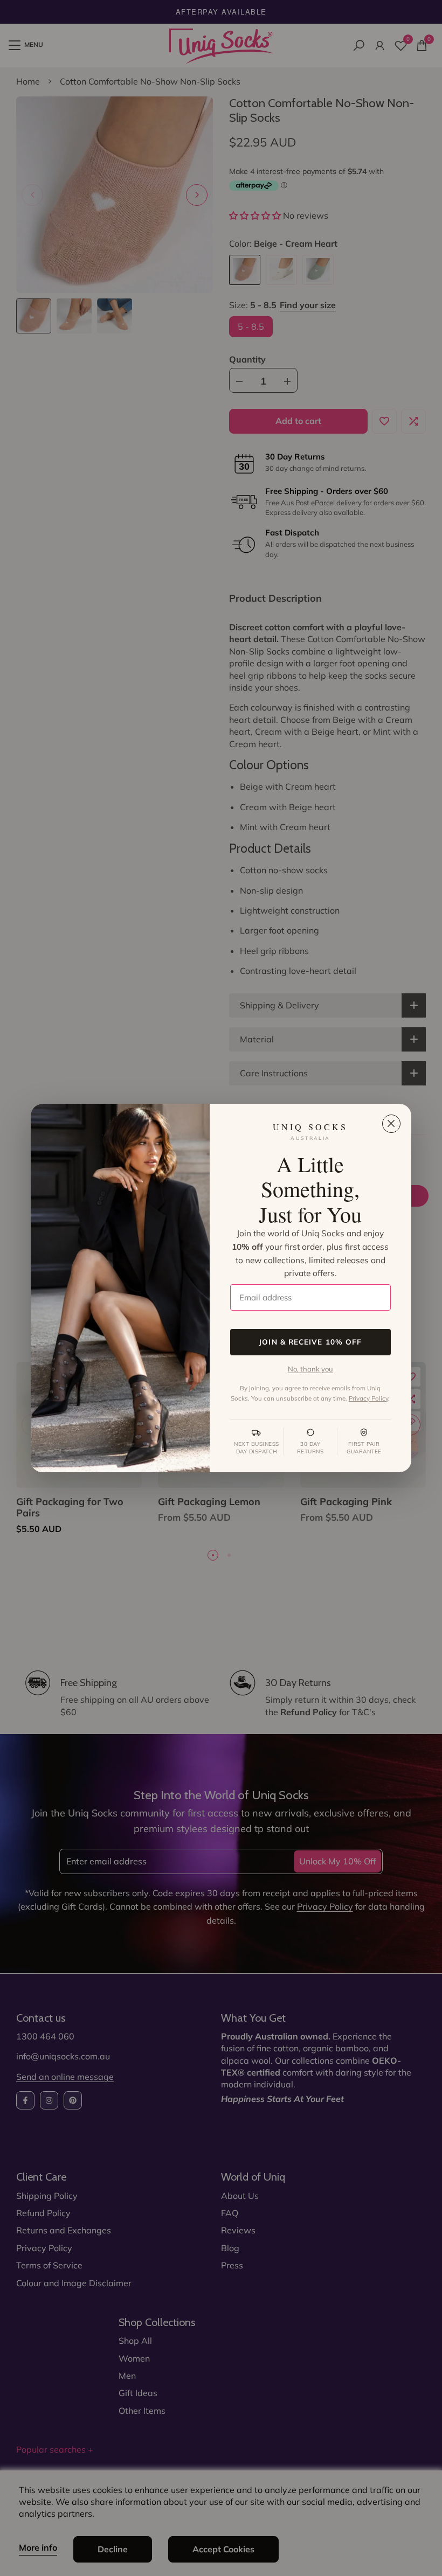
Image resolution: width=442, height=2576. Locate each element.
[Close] (391, 1124)
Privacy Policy (368, 1398)
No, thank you (310, 1369)
